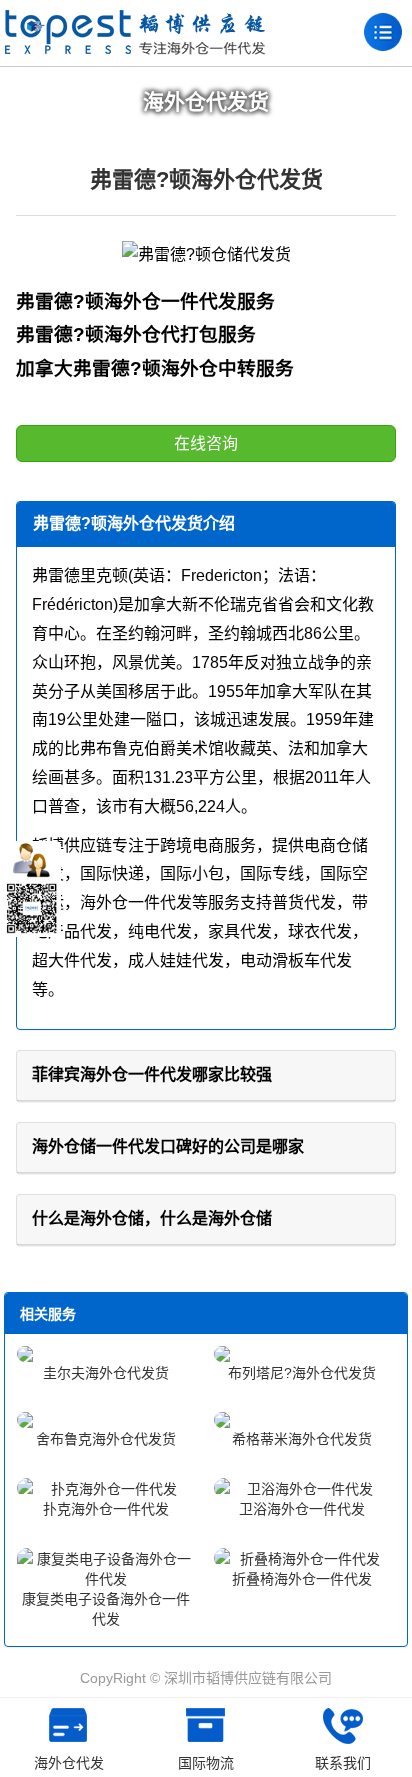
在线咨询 (206, 443)
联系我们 (343, 1763)
